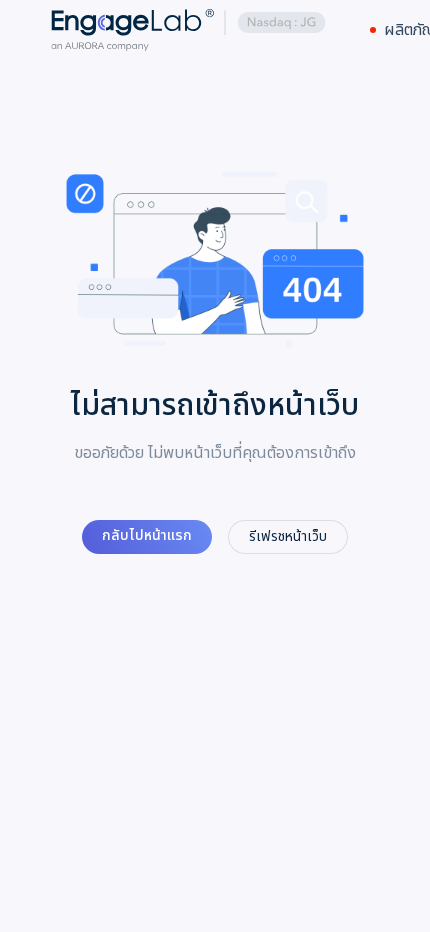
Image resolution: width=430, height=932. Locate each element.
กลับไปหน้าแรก (147, 535)
